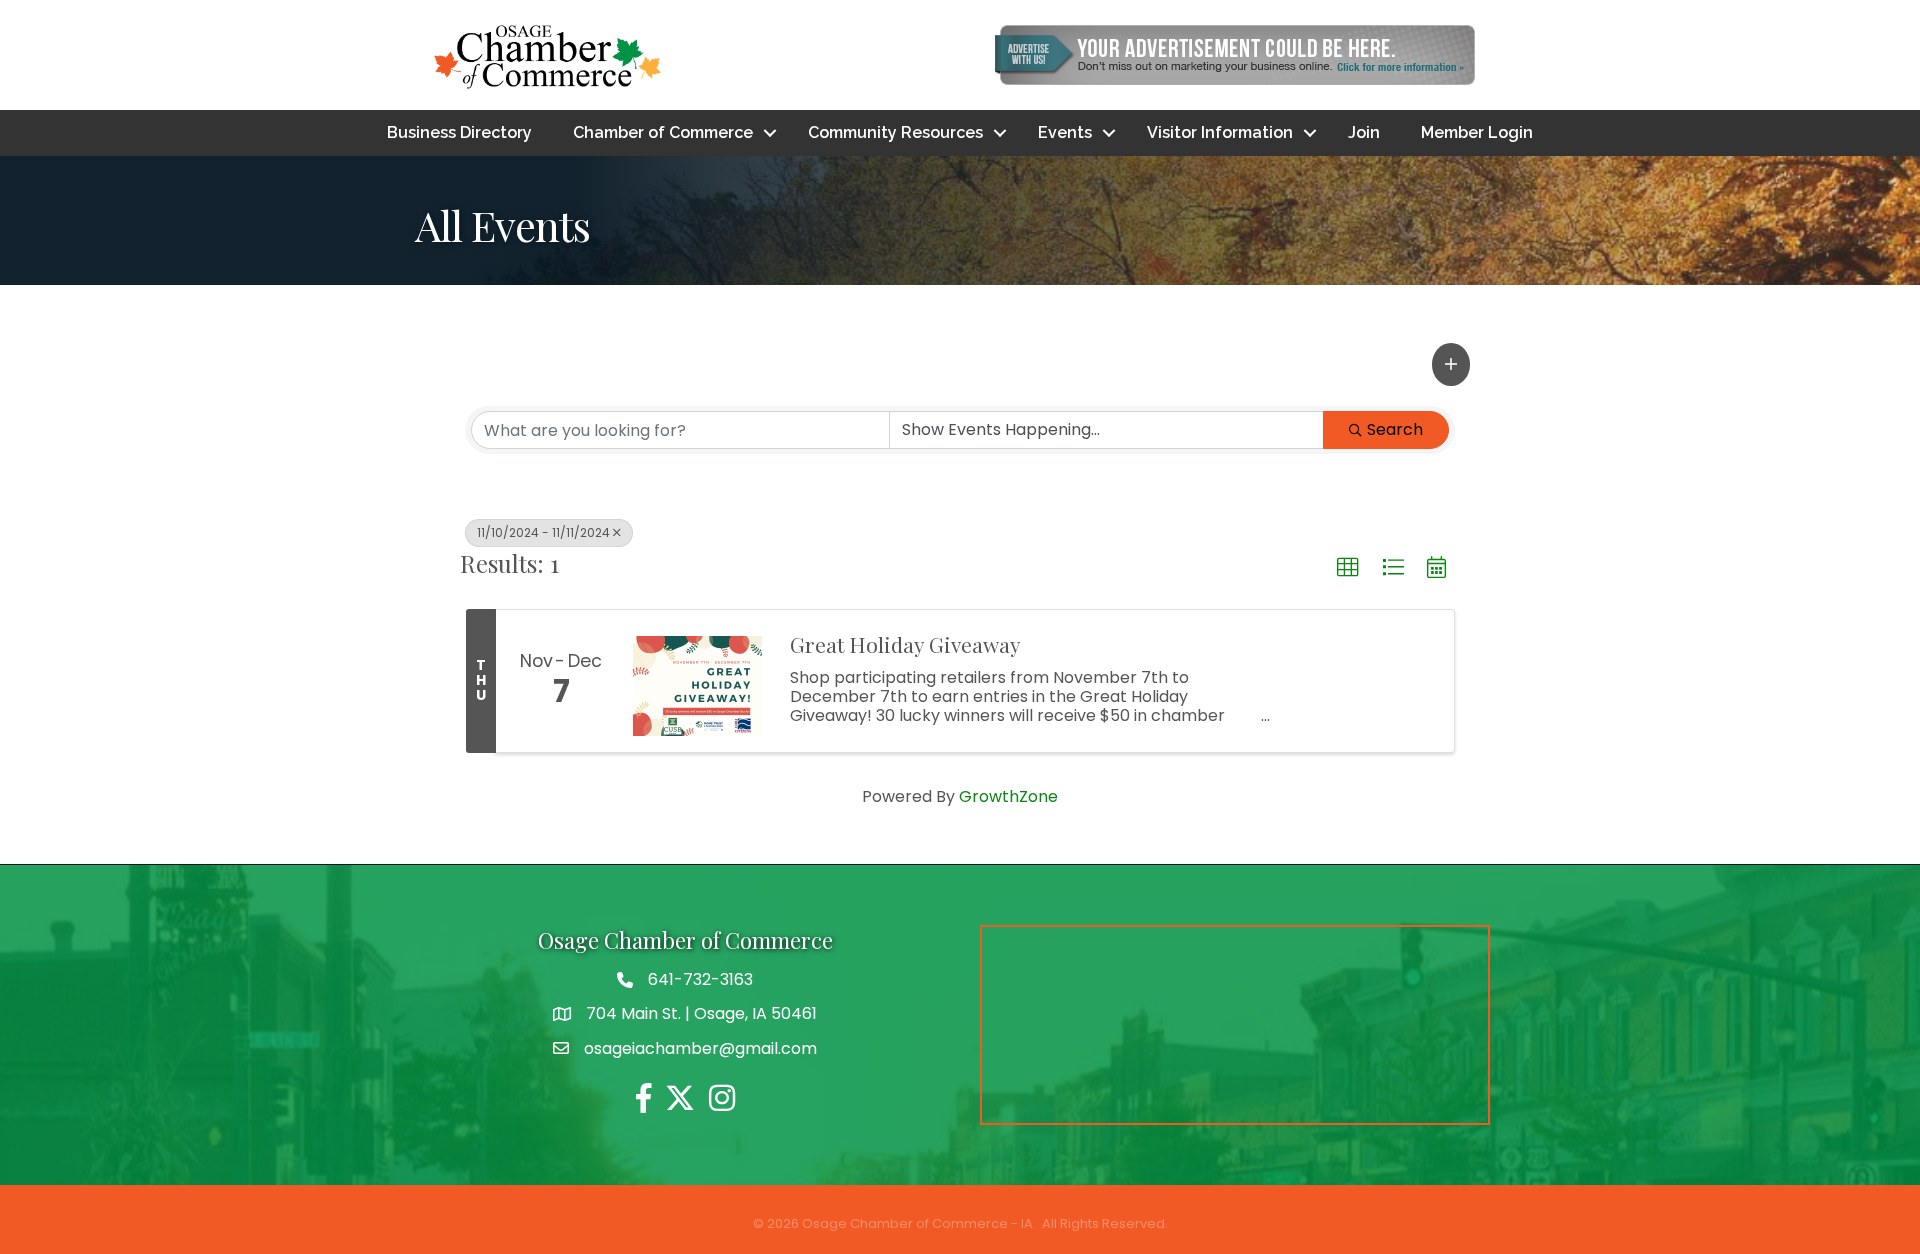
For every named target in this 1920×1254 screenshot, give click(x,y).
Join (1364, 132)
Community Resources (895, 132)
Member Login (1477, 132)
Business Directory (459, 132)
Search (1395, 429)
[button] (1451, 364)
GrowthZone (1008, 796)
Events (1065, 132)
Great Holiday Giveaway (905, 644)
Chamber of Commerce (663, 132)
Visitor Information (1220, 132)
